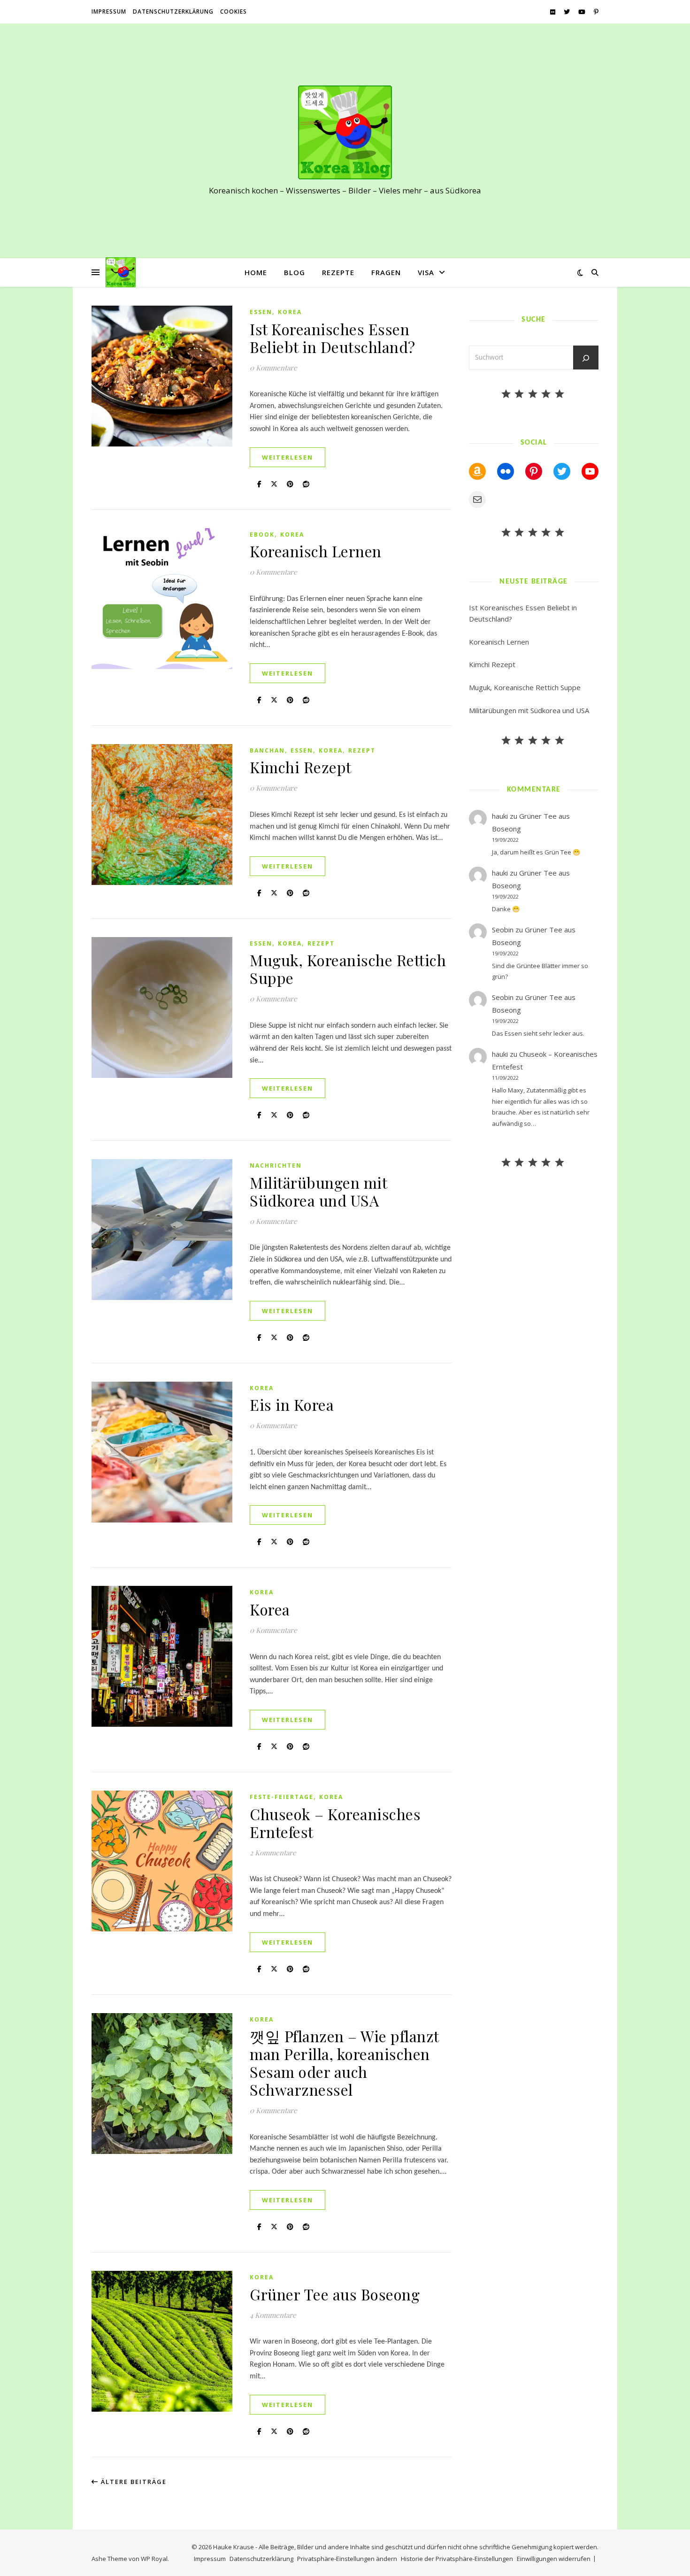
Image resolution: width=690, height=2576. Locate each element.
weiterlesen (287, 457)
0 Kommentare (273, 368)
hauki (500, 816)
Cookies (234, 12)
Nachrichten (276, 1165)
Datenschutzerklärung (173, 12)
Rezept (362, 750)
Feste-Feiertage (282, 1797)
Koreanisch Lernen (316, 551)
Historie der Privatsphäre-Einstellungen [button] (457, 2559)
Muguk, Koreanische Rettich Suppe (348, 969)
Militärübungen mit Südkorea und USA (318, 1191)
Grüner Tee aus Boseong (335, 2294)
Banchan (267, 750)
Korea (290, 312)
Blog (295, 272)
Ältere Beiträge (133, 2482)
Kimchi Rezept (301, 767)
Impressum (109, 12)
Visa (426, 272)
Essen (261, 312)
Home (256, 272)
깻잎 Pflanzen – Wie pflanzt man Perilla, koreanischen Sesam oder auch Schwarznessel (344, 2063)
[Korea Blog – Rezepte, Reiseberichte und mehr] (345, 132)
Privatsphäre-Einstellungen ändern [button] (347, 2559)
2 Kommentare (273, 1853)
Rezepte (338, 272)
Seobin (503, 930)
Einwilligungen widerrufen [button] (554, 2559)
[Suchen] (586, 358)
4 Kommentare (273, 2315)
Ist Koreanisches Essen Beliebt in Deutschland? (333, 338)
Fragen (386, 272)
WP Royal (154, 2559)
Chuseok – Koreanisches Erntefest (335, 1823)
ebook (262, 534)
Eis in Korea (292, 1404)
